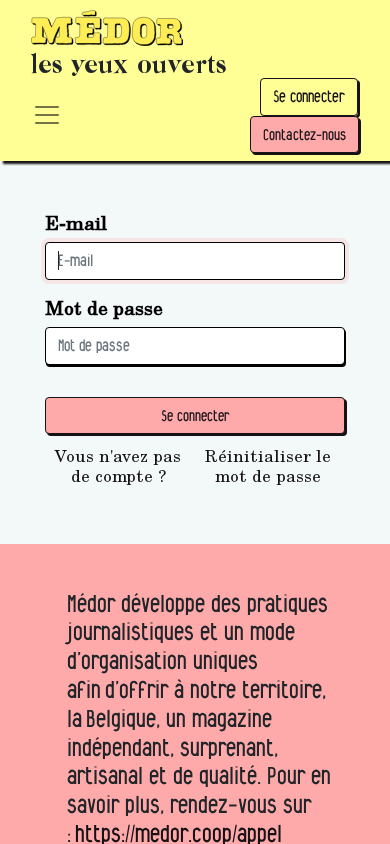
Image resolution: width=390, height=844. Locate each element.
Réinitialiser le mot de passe (268, 466)
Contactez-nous (304, 134)
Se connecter (309, 96)
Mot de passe (104, 307)
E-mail (76, 222)
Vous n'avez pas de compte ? (118, 466)
